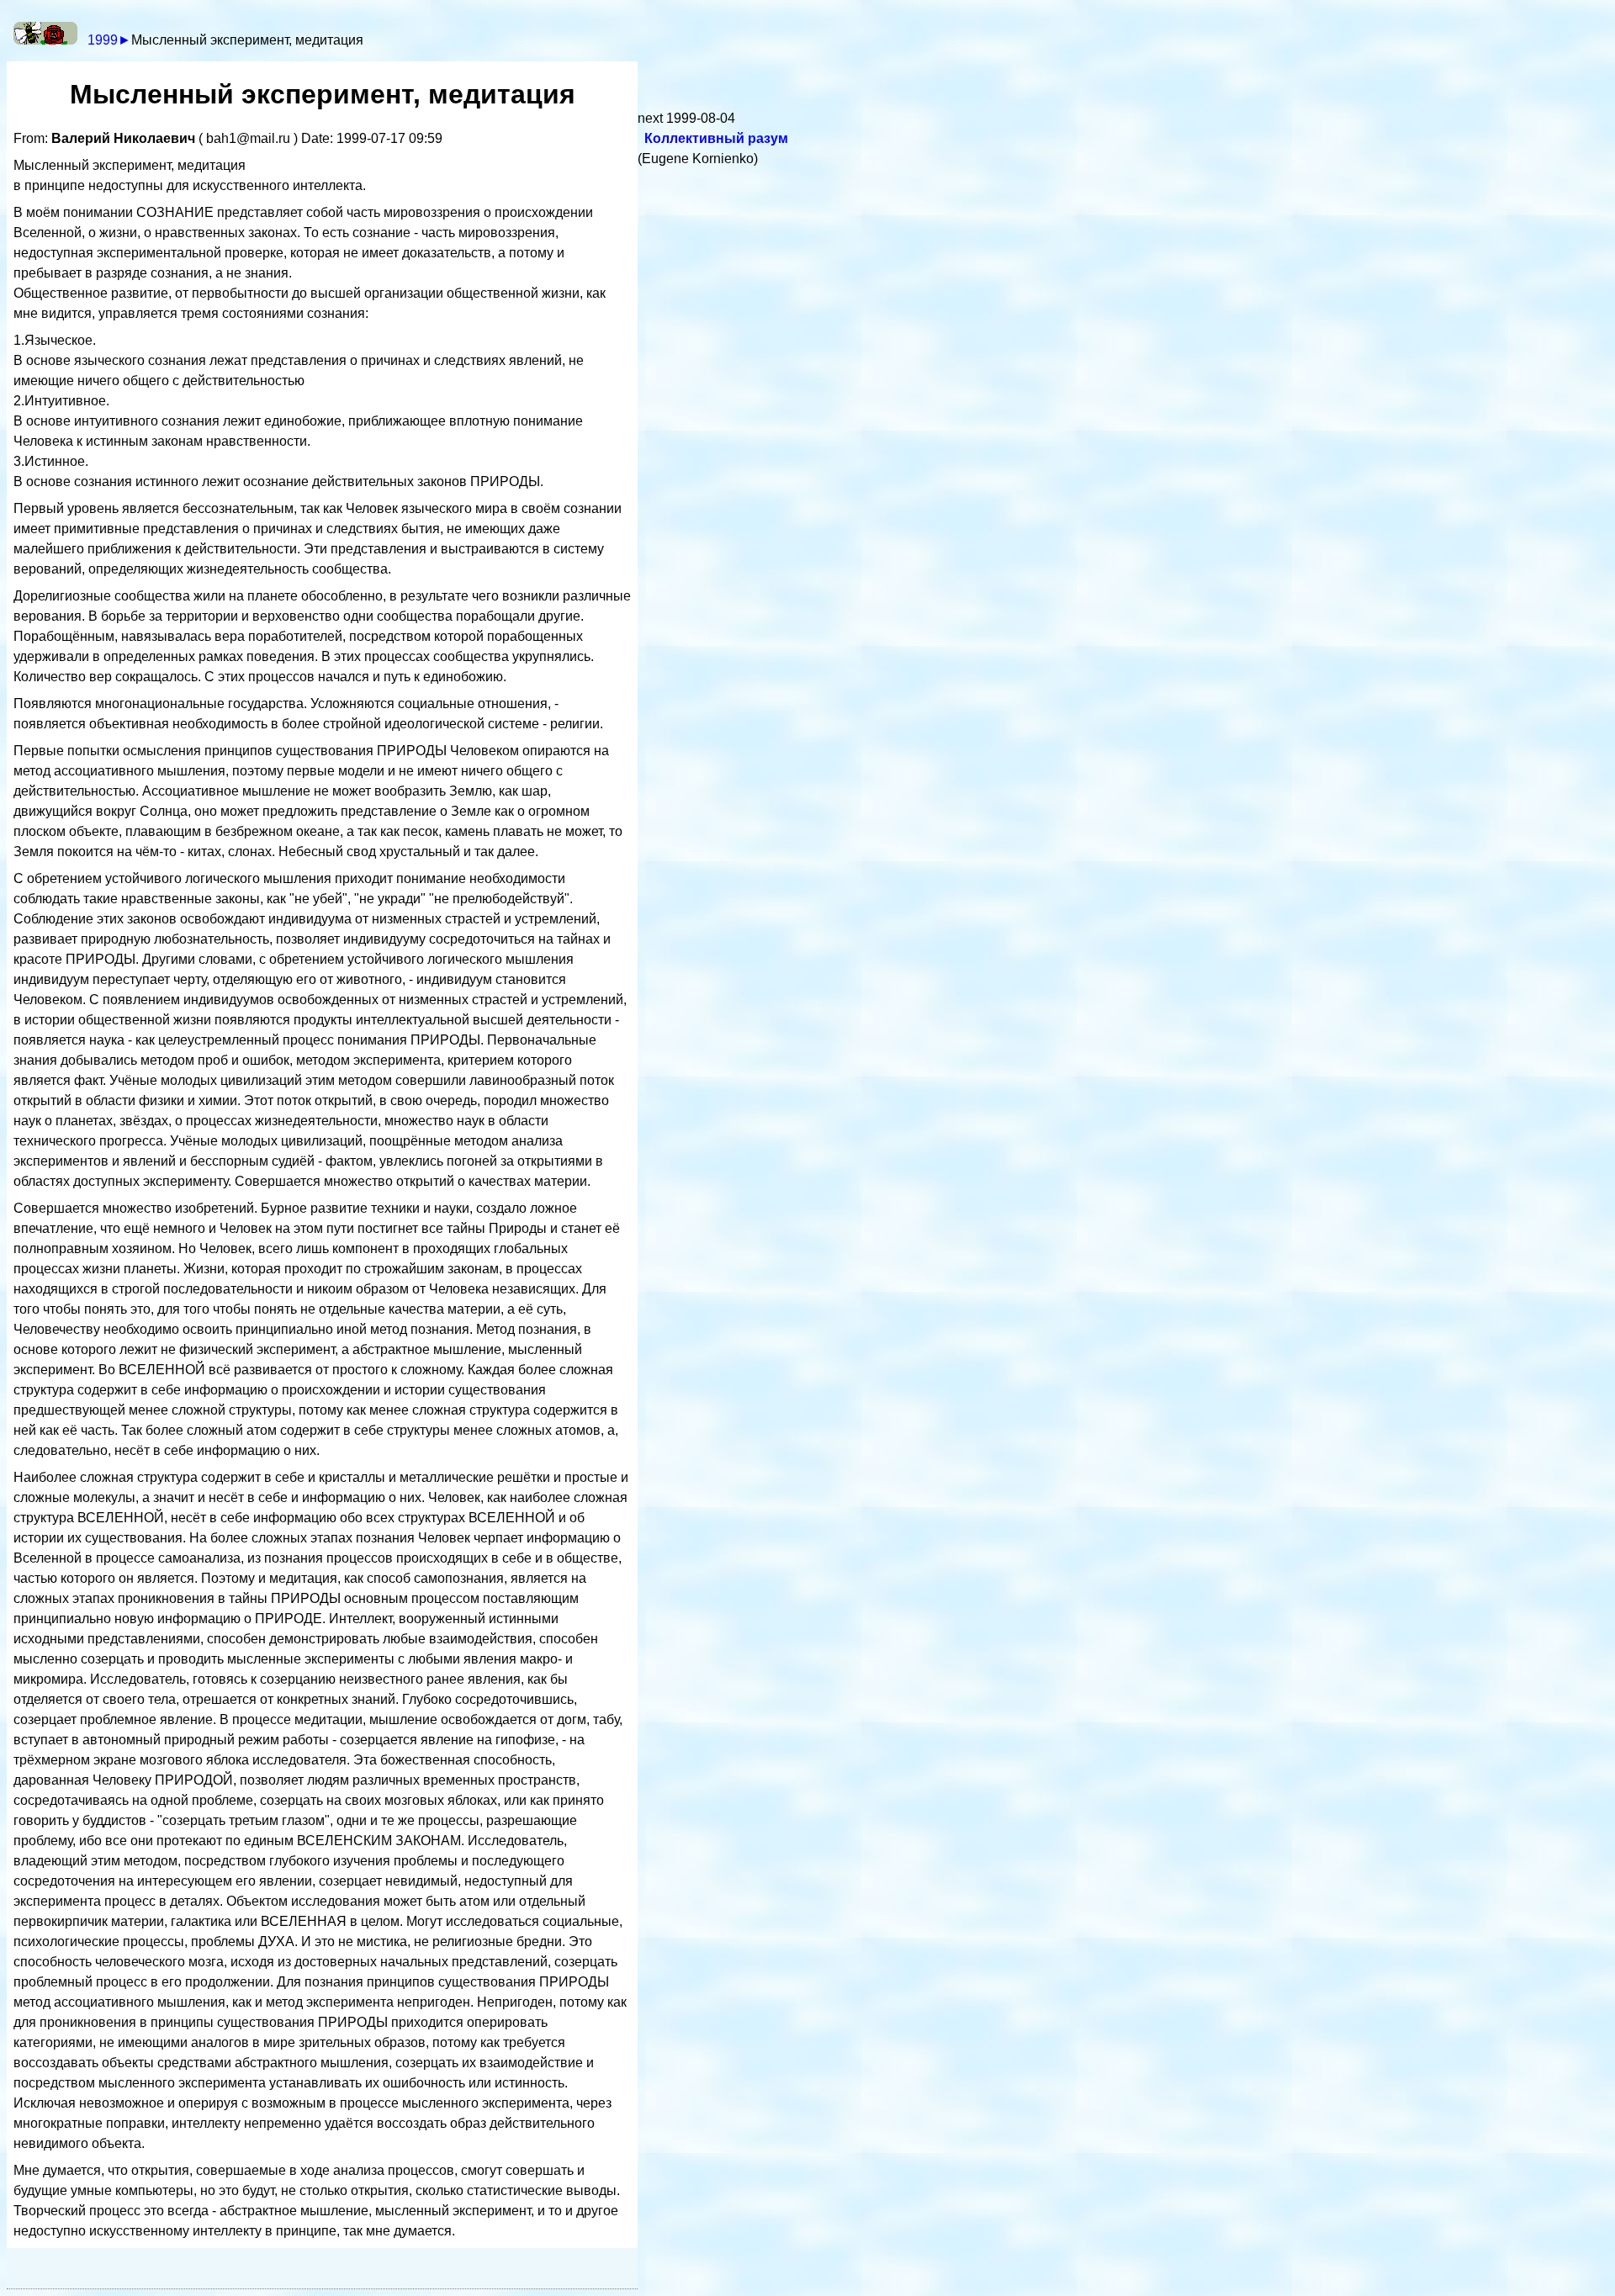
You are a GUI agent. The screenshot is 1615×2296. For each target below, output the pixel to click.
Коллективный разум (716, 138)
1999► (109, 40)
